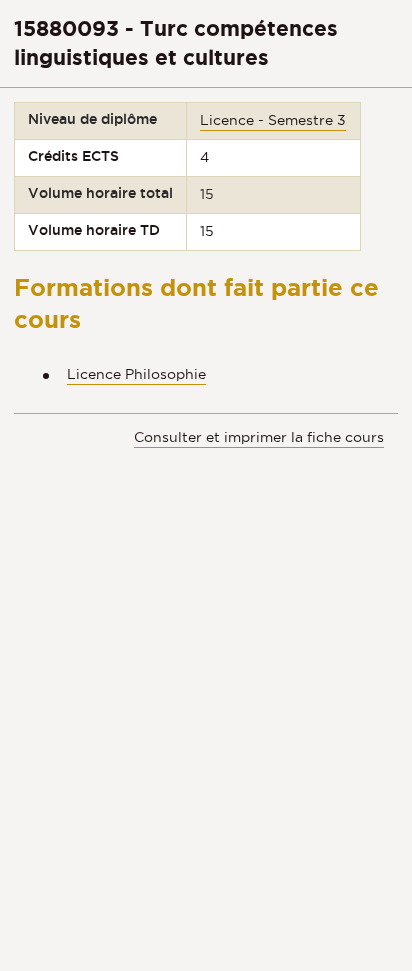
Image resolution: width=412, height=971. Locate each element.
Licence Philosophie (136, 374)
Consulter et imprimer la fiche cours (259, 437)
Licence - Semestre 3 (273, 120)
